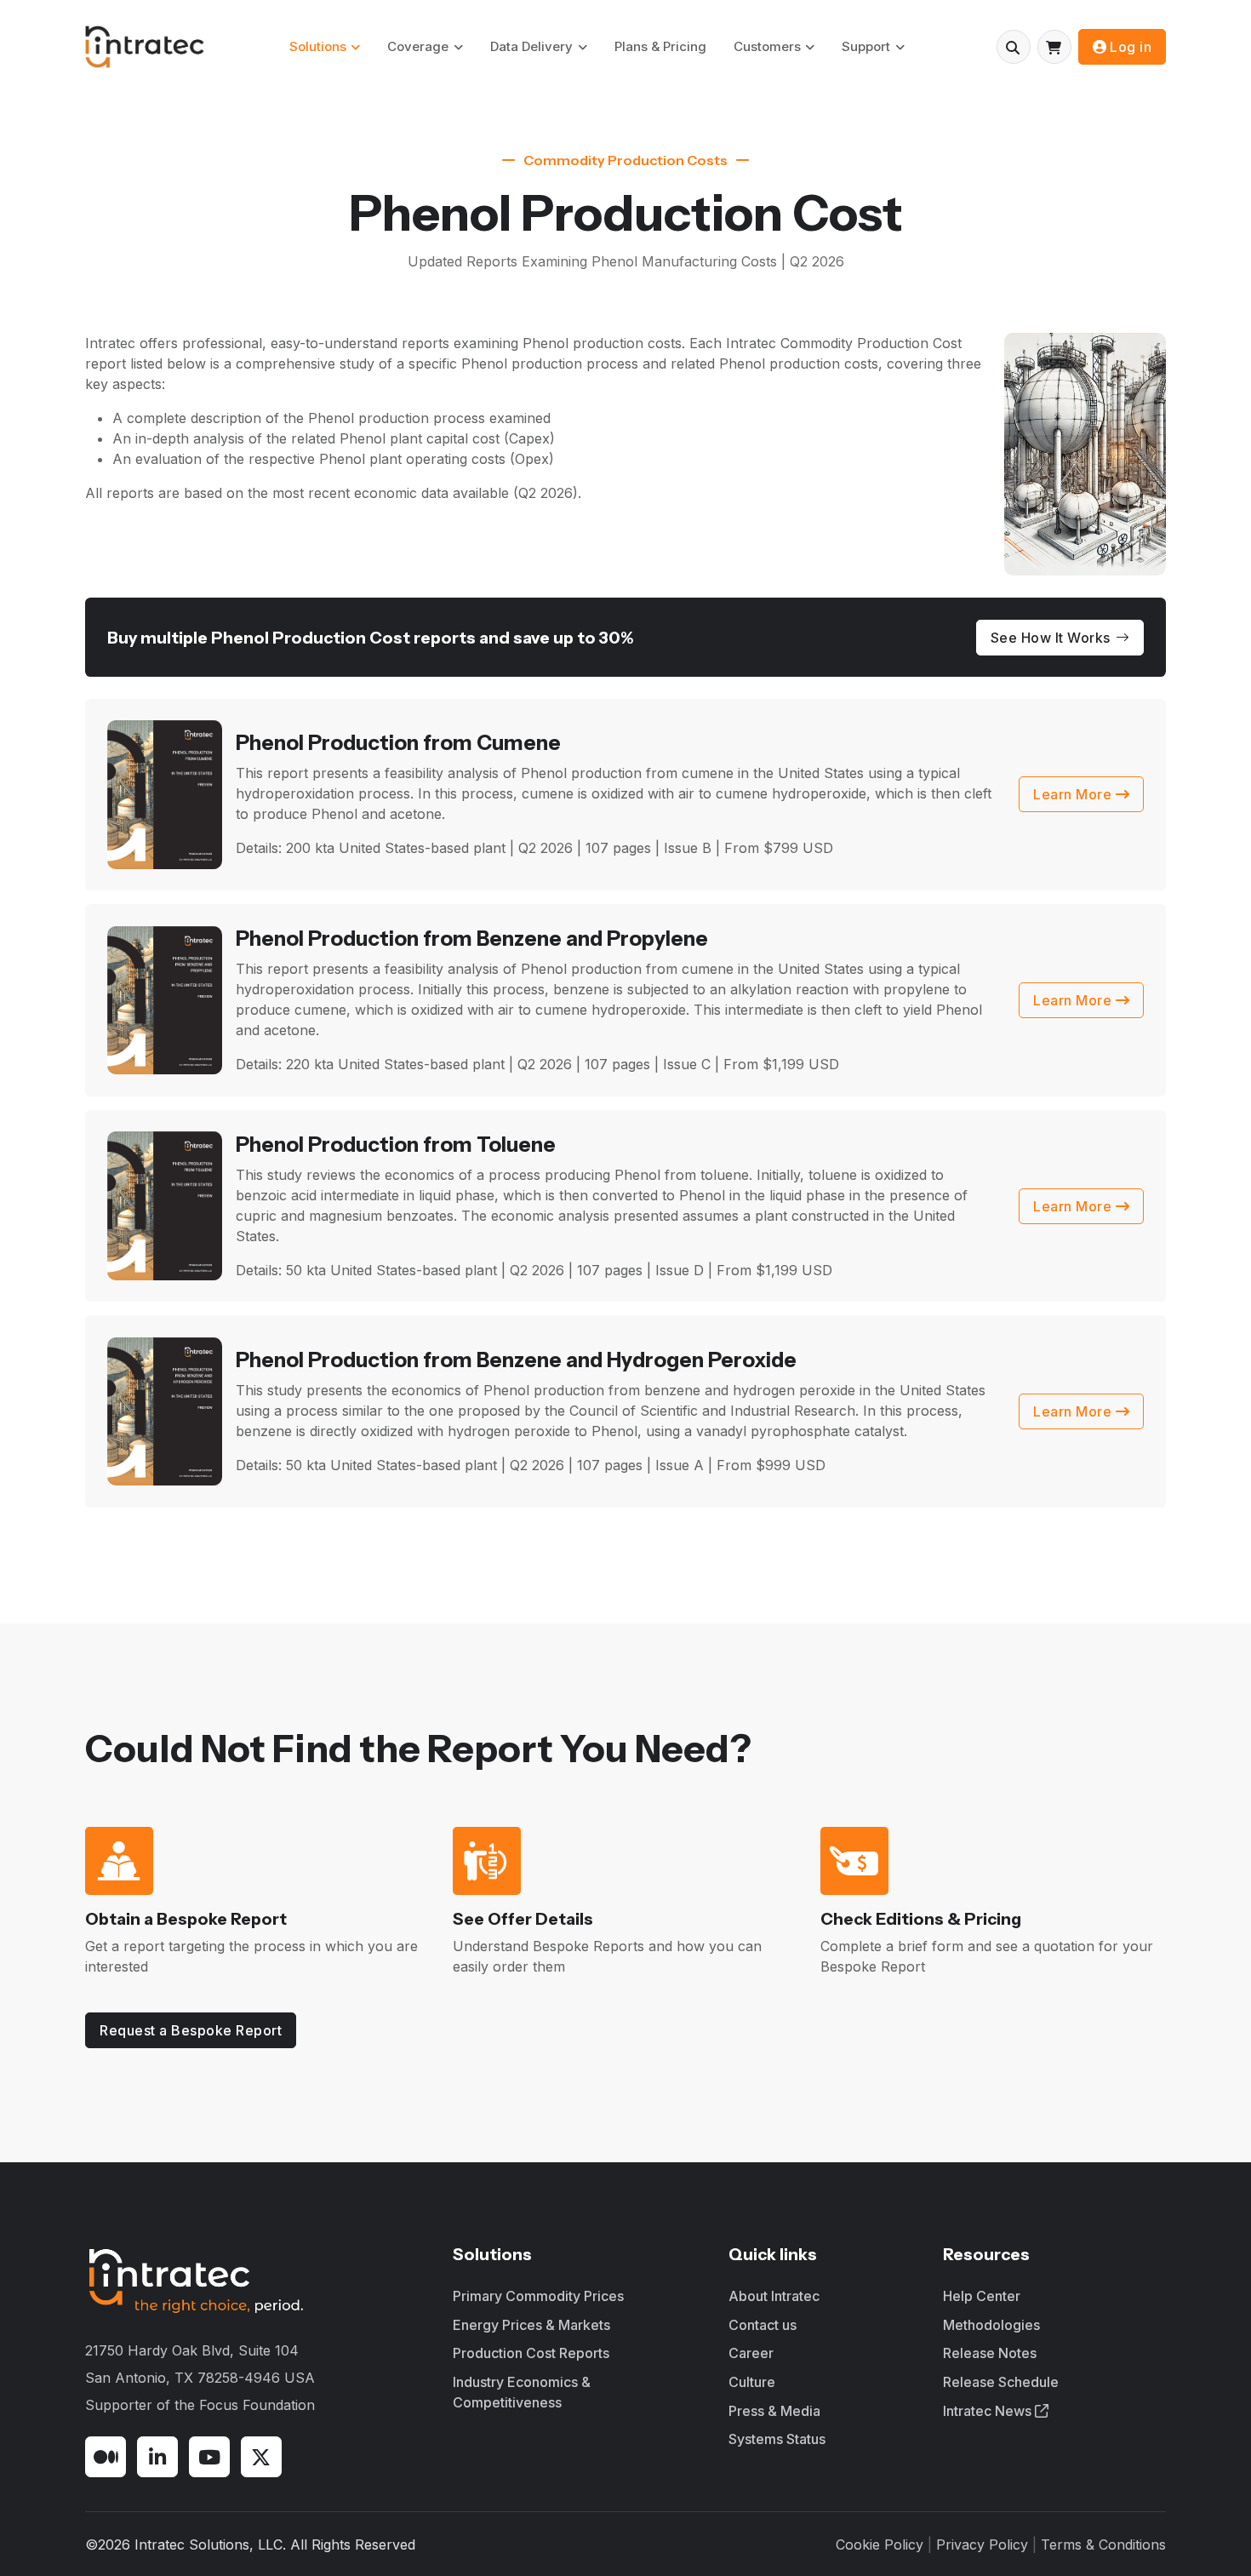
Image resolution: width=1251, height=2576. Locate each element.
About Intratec (774, 2296)
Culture (752, 2382)
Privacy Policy (982, 2545)
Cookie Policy (880, 2545)
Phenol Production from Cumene (398, 743)
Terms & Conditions (1103, 2545)
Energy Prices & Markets (531, 2325)
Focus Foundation (257, 2405)
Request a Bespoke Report (191, 2030)
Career (751, 2353)
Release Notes (990, 2353)
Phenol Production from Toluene (396, 1145)
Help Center (982, 2296)
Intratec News (989, 2411)
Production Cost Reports (531, 2353)
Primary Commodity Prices (538, 2296)
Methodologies (991, 2325)
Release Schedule (1001, 2382)
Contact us (763, 2325)
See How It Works (1051, 638)
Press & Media (774, 2411)
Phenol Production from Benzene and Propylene (472, 939)
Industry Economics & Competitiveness (522, 2392)
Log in (1131, 47)
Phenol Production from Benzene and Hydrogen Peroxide (516, 1360)
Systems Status (777, 2439)
